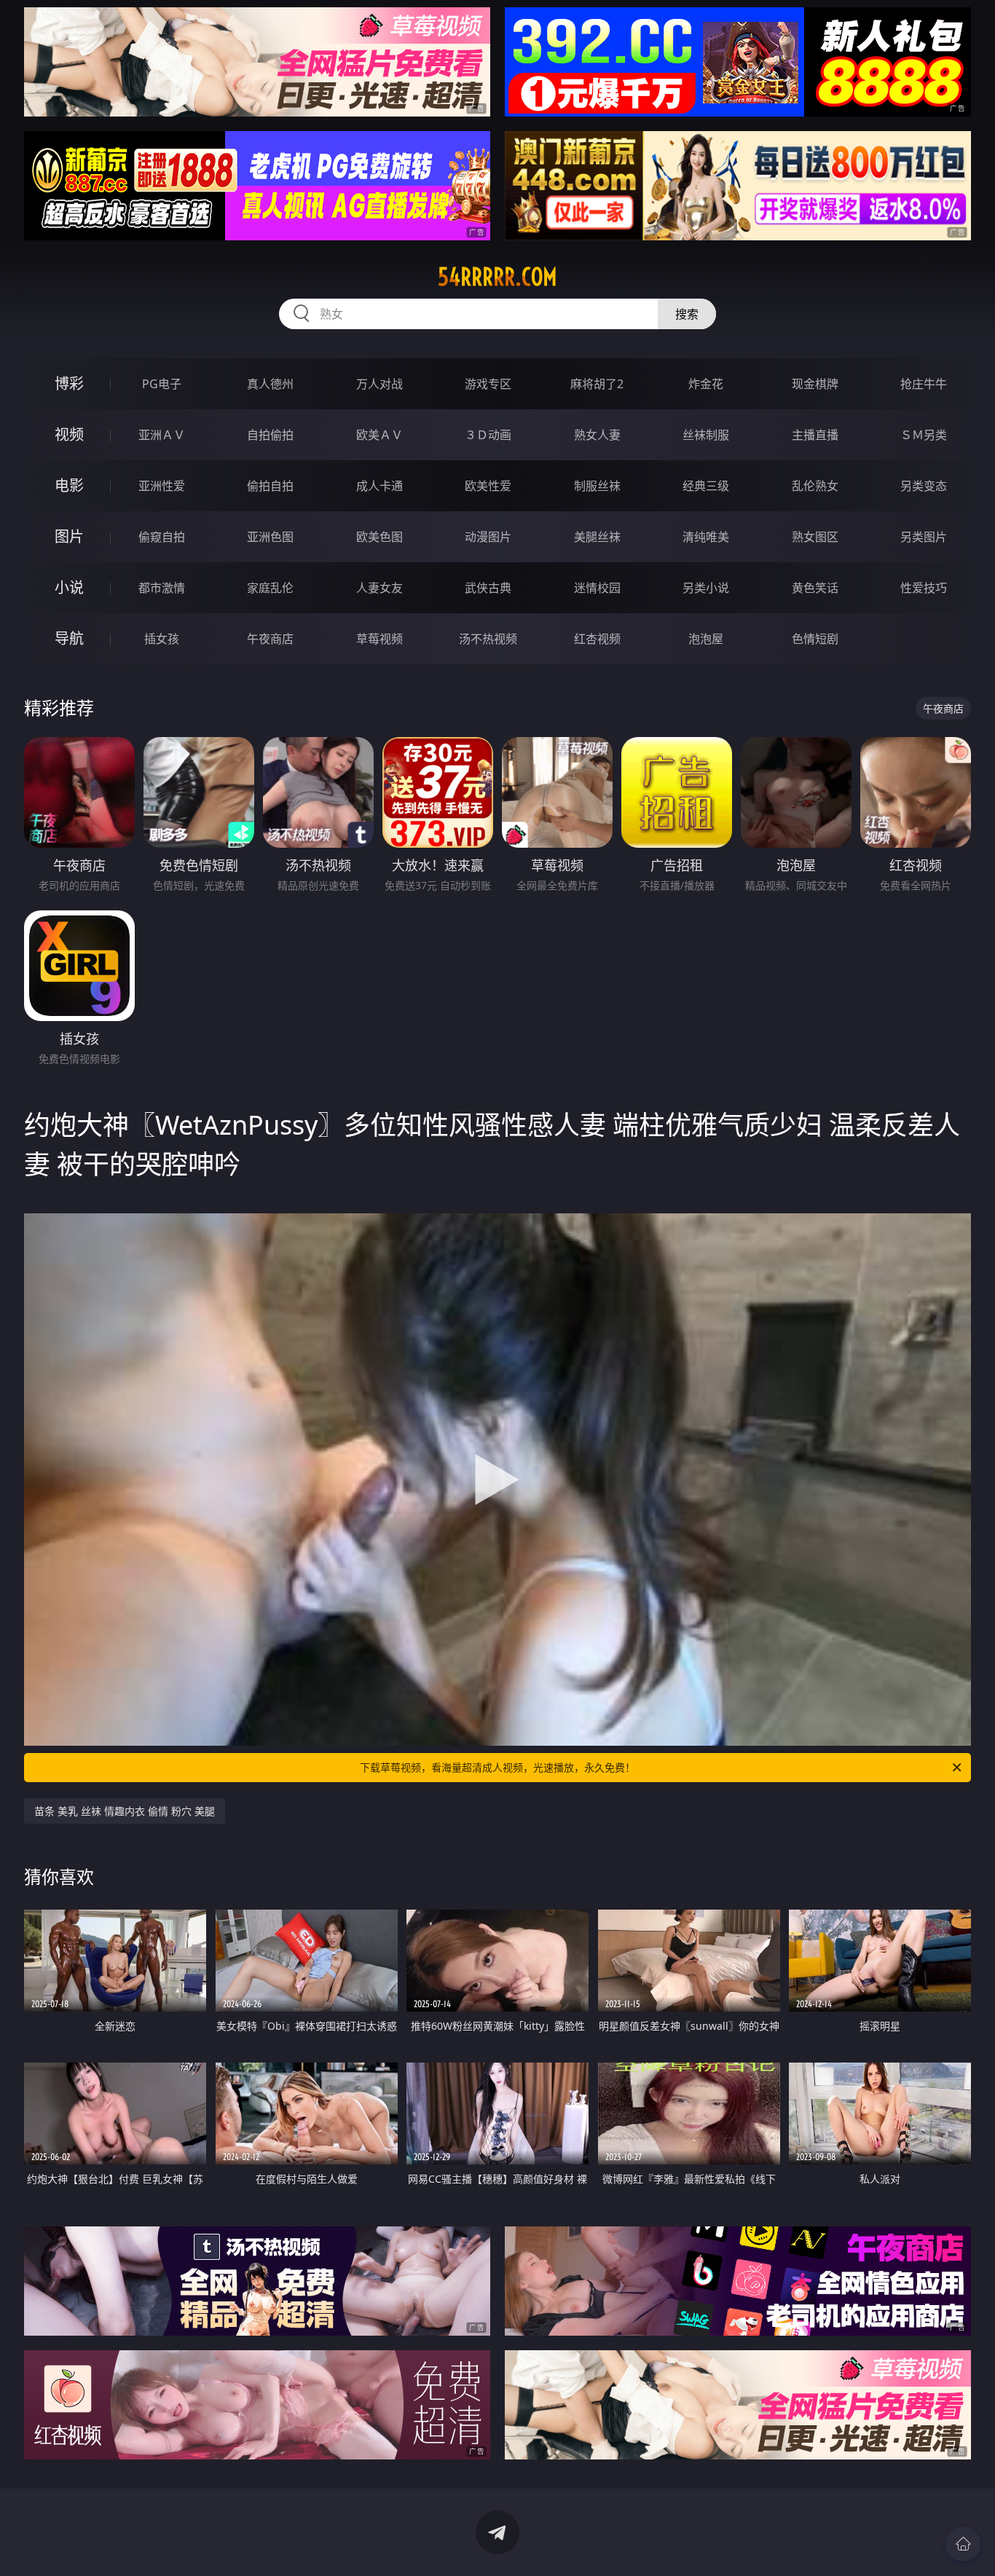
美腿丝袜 (597, 537)
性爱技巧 (924, 588)
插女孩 (162, 639)
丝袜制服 (706, 435)
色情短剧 (815, 639)
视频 (69, 434)
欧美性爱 (488, 486)
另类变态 (924, 486)
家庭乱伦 (270, 588)
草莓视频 (379, 639)
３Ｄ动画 (488, 435)
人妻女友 (379, 588)
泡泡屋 (706, 639)
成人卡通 (379, 486)
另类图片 (924, 537)
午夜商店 (270, 639)
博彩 (69, 383)
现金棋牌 (815, 384)
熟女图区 (815, 537)
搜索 (687, 314)
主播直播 (815, 435)
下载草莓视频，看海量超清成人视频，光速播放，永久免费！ (497, 1767)
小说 (69, 587)
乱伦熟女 (815, 486)
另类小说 (706, 588)
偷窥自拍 (162, 537)
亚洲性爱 (162, 486)
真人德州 (270, 384)
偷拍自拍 (270, 486)
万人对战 (379, 384)
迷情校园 (597, 588)
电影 (69, 485)
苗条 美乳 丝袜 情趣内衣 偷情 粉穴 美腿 (125, 1811)
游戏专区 (488, 384)
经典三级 (706, 486)
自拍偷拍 (270, 435)
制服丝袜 (597, 486)
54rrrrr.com (497, 277)
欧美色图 (379, 537)
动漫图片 (488, 537)
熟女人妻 (597, 435)
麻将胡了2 (597, 384)
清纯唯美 (706, 537)
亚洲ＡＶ (162, 435)
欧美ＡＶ (379, 435)
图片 (69, 536)
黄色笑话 (815, 588)
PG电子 (162, 384)
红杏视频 (597, 639)
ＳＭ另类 (924, 435)
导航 (69, 638)
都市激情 (162, 588)
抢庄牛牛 (924, 384)
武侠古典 (488, 588)
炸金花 (706, 384)
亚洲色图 (270, 537)
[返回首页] (963, 2544)
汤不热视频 (488, 639)
